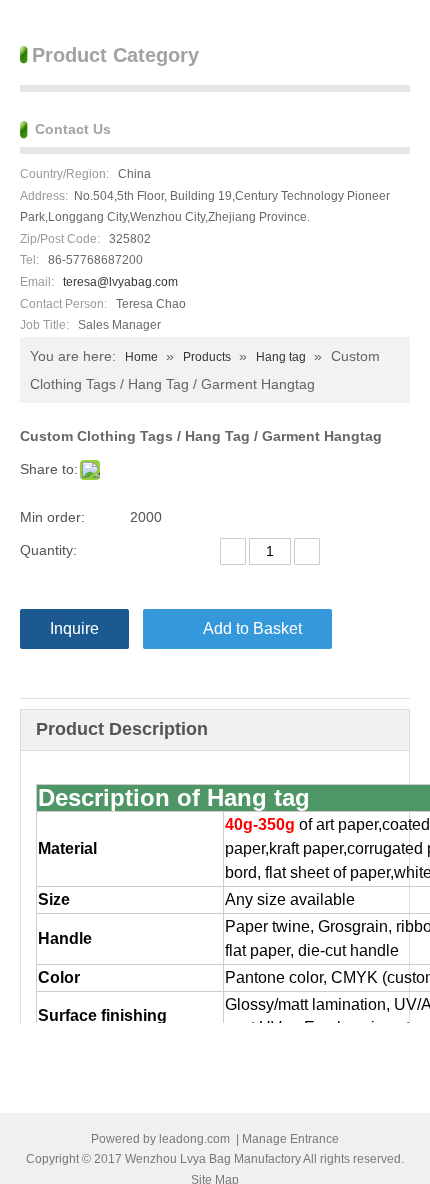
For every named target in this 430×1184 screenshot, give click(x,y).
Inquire (74, 628)
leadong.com (194, 1139)
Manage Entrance (290, 1139)
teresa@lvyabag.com (120, 282)
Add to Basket (252, 628)
